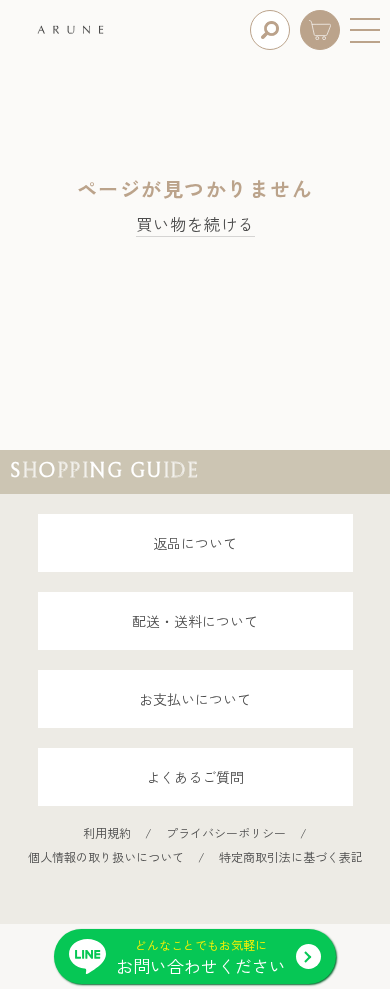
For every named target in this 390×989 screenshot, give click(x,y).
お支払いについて (195, 699)
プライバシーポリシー (226, 832)
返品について (195, 543)
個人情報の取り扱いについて (106, 856)
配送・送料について (195, 621)
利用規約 (107, 832)
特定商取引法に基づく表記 (291, 856)
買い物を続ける (195, 225)
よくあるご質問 (195, 777)
